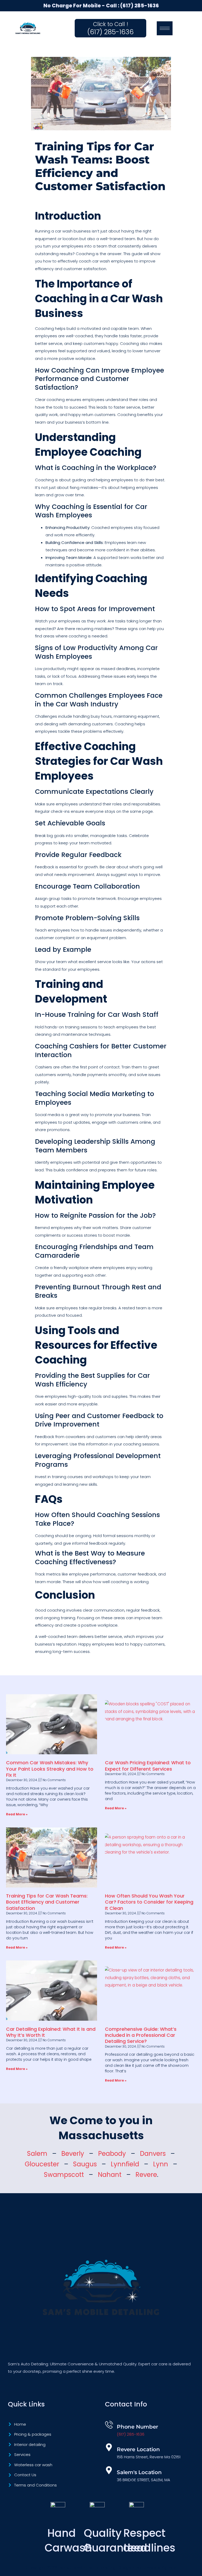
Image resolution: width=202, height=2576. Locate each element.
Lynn (161, 2164)
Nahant (110, 2175)
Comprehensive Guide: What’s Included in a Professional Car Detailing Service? (141, 2035)
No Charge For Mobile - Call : (82, 6)
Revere (146, 2175)
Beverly (73, 2154)
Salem (37, 2154)
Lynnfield (125, 2164)
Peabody (112, 2154)
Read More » (17, 1814)
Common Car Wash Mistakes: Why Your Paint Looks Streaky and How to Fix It (50, 1769)
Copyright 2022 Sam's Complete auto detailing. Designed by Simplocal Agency (101, 2567)
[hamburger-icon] (165, 28)
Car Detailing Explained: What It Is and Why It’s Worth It (51, 2032)
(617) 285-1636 (140, 6)
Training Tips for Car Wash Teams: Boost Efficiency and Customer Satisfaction (47, 1902)
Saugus (85, 2164)
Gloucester (42, 2164)
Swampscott (64, 2175)
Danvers (153, 2154)
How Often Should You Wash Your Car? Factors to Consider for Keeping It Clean (149, 1902)
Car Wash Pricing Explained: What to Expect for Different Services (148, 1766)
